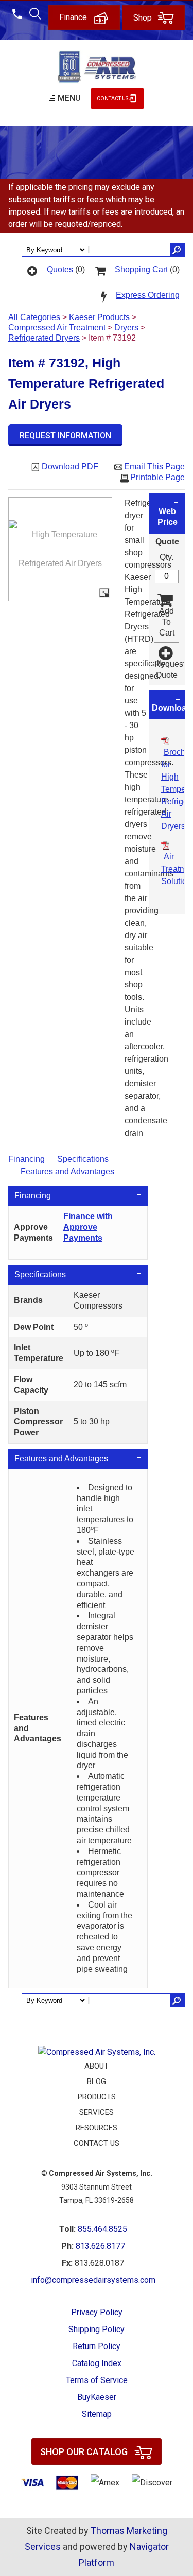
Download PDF (70, 466)
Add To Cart (167, 622)
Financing (27, 1159)
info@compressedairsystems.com (93, 2280)
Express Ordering (148, 295)
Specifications (83, 1159)
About (97, 2066)
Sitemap (97, 2414)
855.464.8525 (102, 2229)
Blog (97, 2081)
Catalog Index (97, 2363)
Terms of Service (97, 2380)
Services (97, 2112)
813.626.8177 (100, 2246)
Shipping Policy (97, 2329)
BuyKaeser (97, 2397)
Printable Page (157, 477)
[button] (65, 435)
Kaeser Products (99, 317)
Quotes (60, 269)
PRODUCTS (97, 2097)
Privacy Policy (97, 2312)
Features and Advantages (67, 1171)
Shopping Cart (141, 269)
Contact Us (112, 99)
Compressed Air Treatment (57, 328)
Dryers (126, 328)
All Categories (34, 317)
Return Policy (97, 2346)
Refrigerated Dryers (44, 338)
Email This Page (154, 466)
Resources (97, 2128)
